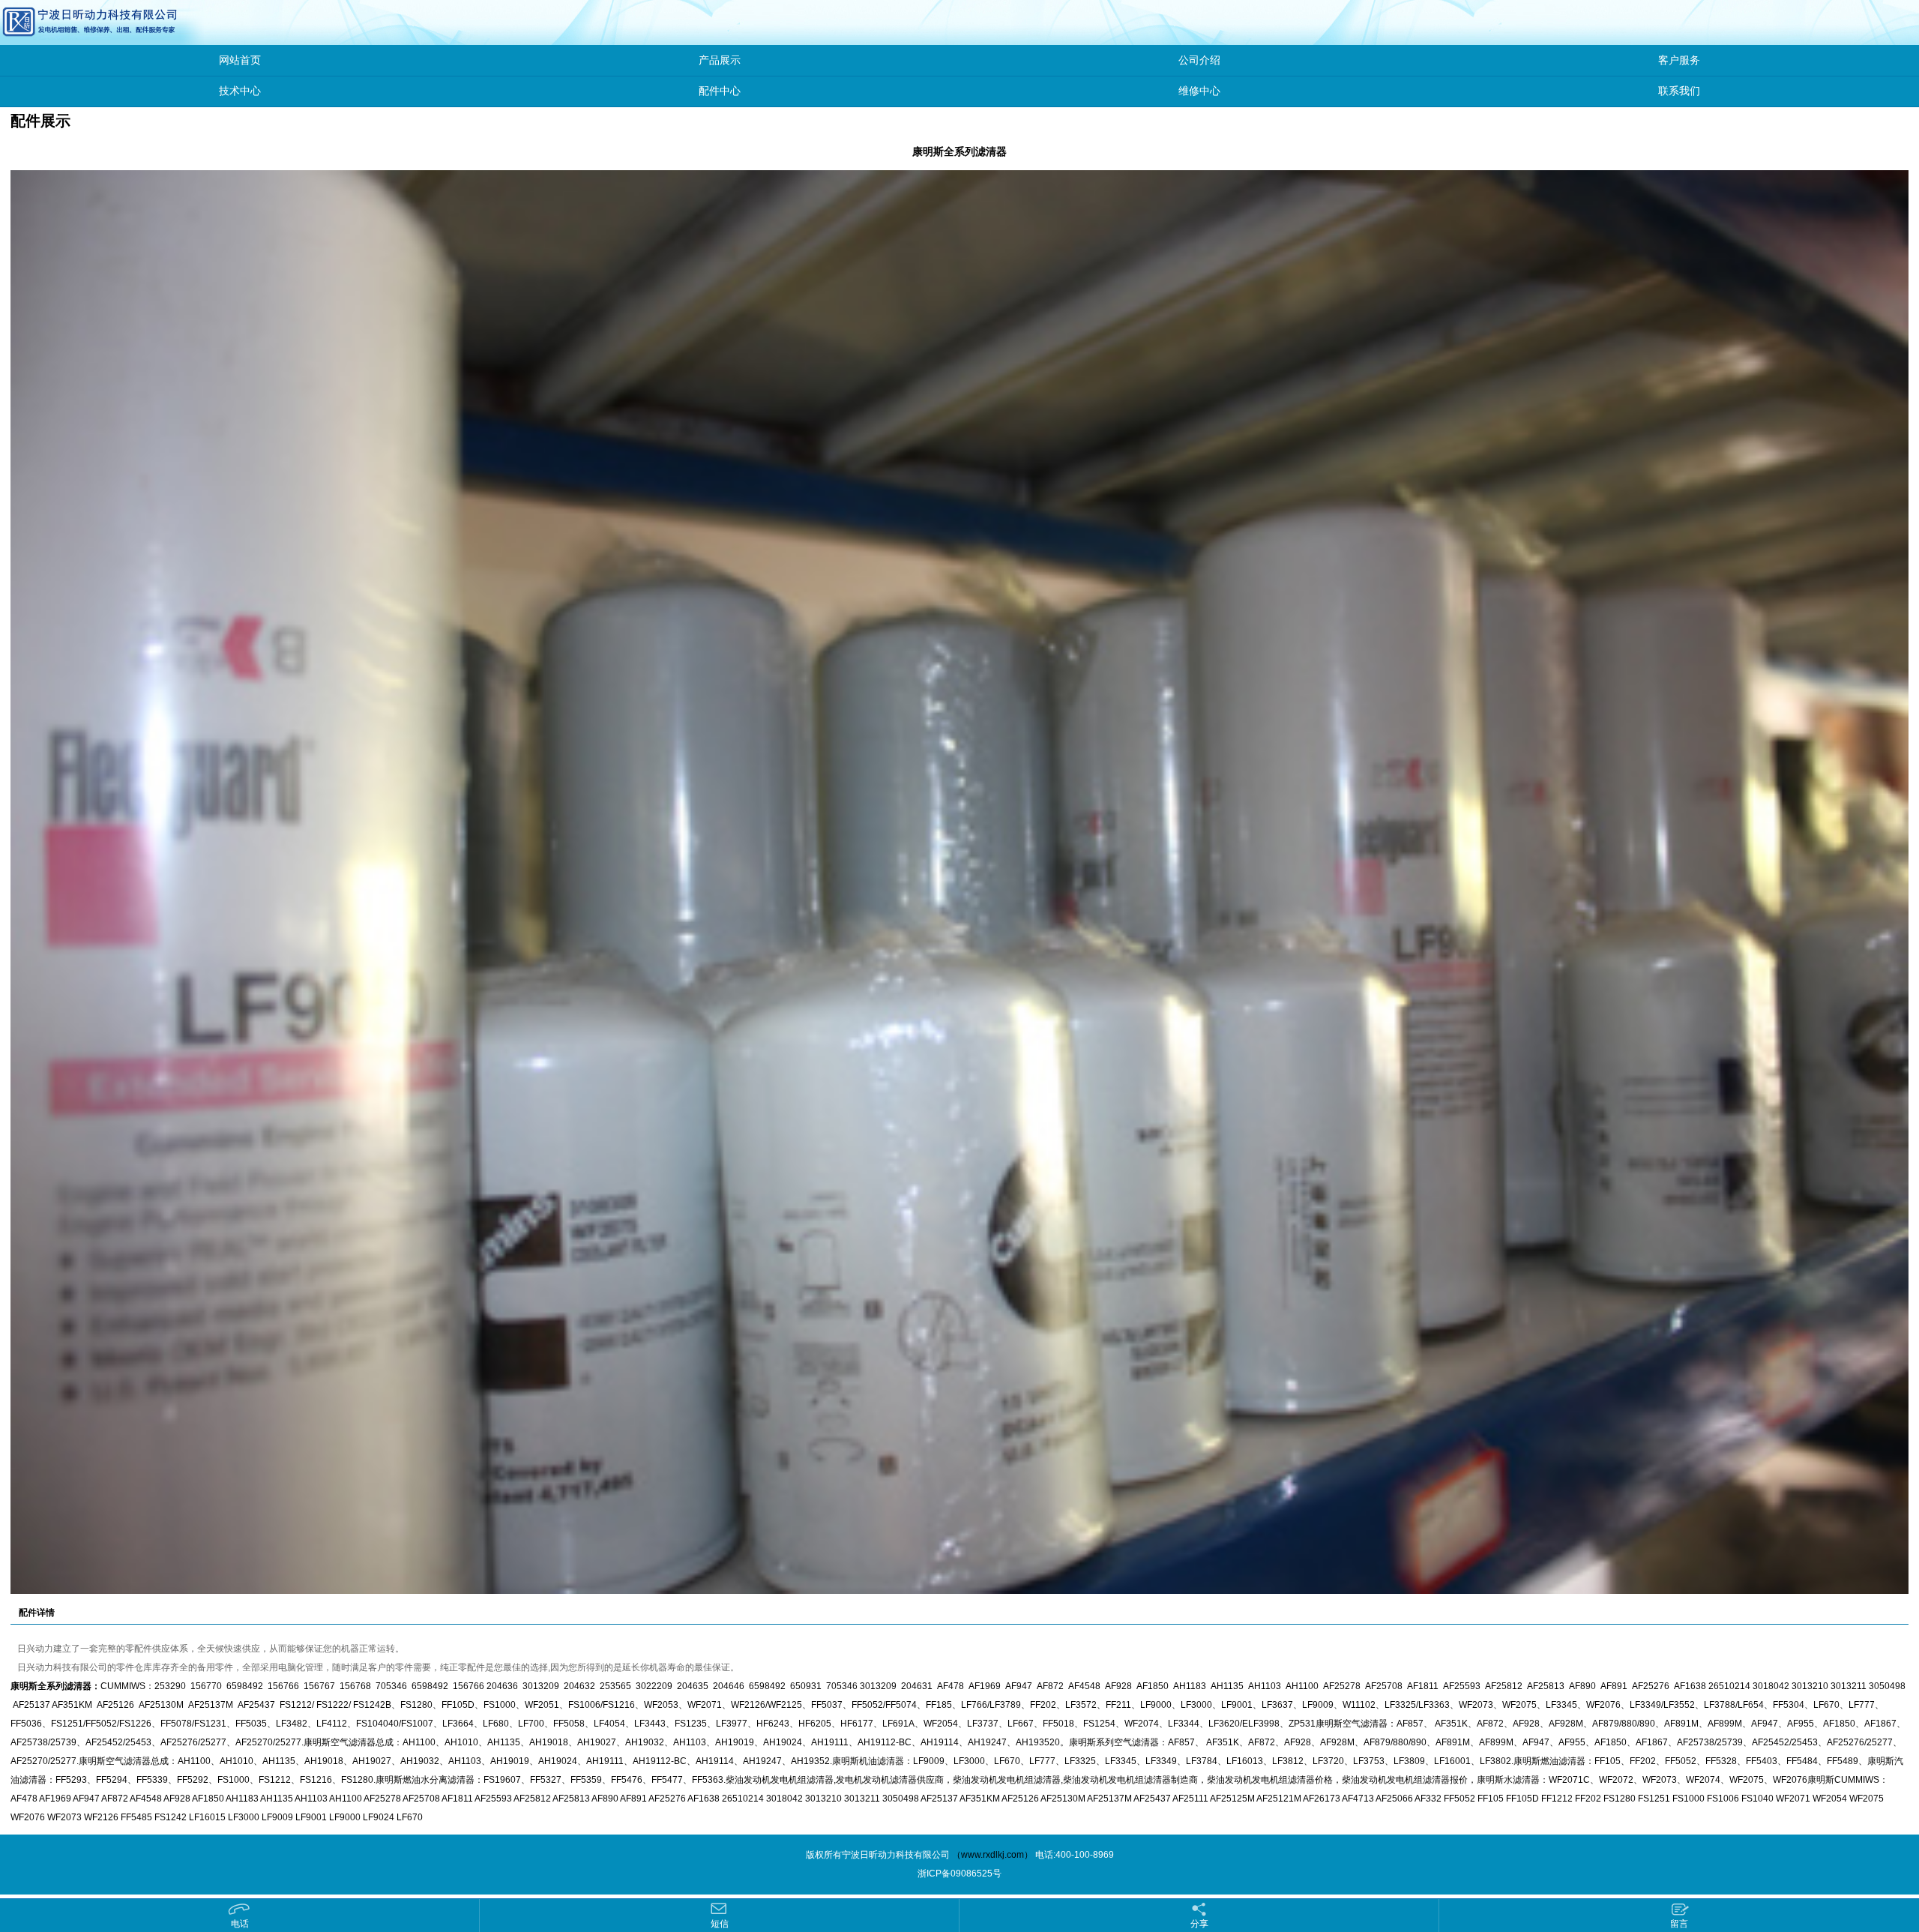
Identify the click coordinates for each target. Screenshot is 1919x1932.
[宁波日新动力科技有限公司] (56, 22)
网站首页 (240, 60)
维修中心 (1199, 91)
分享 (1199, 1924)
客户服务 (1679, 60)
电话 (240, 1924)
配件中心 (720, 91)
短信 (720, 1924)
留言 (1679, 1924)
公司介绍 (1199, 60)
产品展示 (720, 60)
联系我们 (1679, 91)
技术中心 (240, 91)
